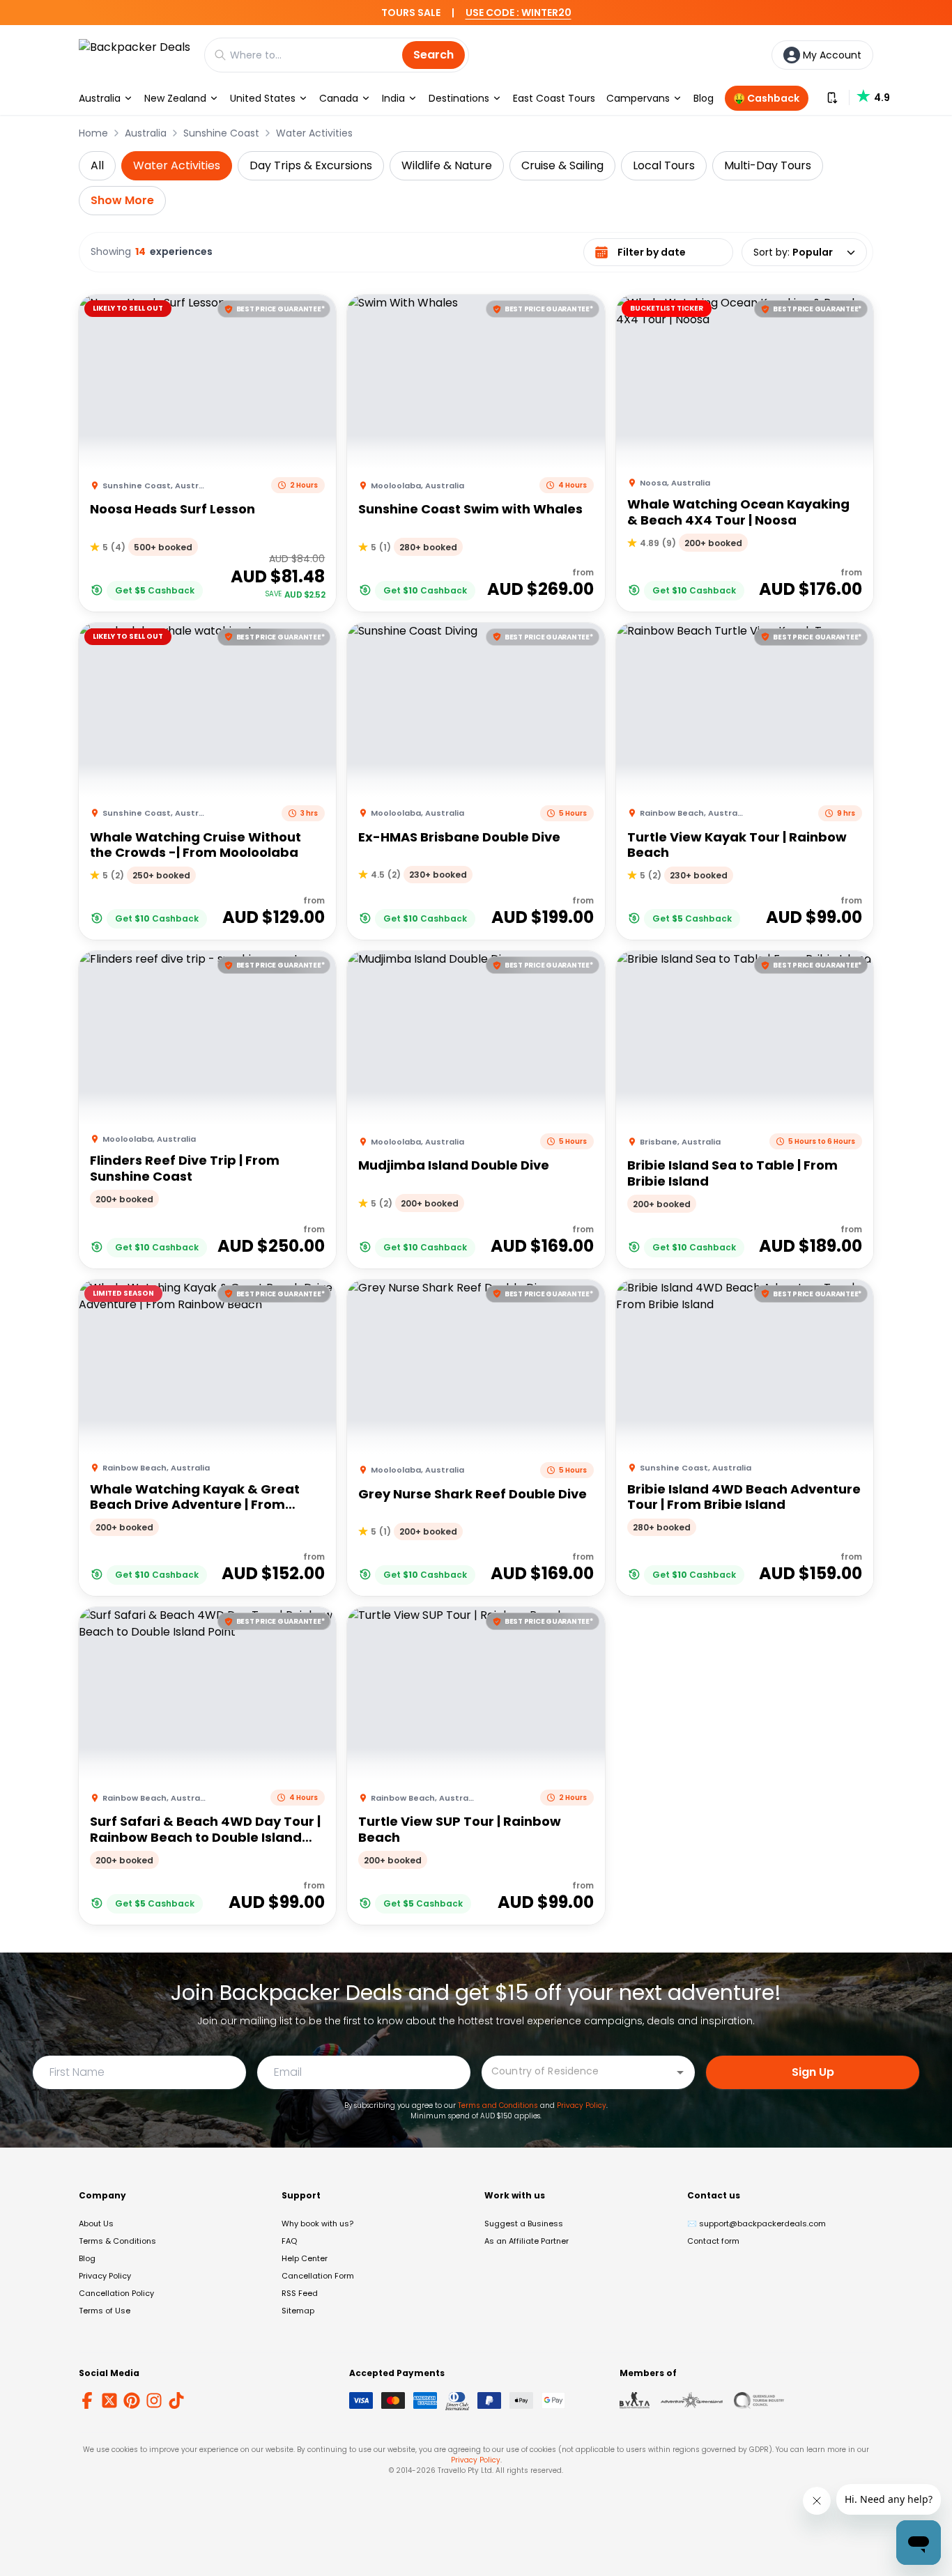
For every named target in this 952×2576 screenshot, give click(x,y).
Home (93, 133)
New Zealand (175, 98)
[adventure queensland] (692, 2400)
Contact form (713, 2241)
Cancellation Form (318, 2276)
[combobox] (578, 2071)
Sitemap (298, 2311)
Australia (100, 98)
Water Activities (314, 133)
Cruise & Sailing (562, 165)
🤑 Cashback (766, 98)
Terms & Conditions (117, 2241)
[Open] (680, 2072)
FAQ (289, 2241)
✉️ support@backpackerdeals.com (757, 2224)
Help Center (305, 2258)
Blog (704, 98)
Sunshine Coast (221, 133)
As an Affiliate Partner (527, 2241)
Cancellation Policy (116, 2293)
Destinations (459, 98)
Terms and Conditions (498, 2105)
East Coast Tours (554, 98)
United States (263, 98)
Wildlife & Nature (447, 165)
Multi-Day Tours (768, 165)
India (393, 98)
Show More (122, 200)
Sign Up (813, 2072)
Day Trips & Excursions (311, 165)
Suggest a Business (524, 2224)
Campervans (638, 98)
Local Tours (664, 165)
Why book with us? (317, 2224)
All (97, 165)
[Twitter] (109, 2400)
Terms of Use (105, 2311)
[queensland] (759, 2400)
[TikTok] (176, 2400)
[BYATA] (635, 2400)
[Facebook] (87, 2400)
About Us (96, 2224)
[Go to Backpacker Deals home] (135, 55)
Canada (339, 98)
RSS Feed (300, 2293)
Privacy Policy (582, 2105)
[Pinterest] (132, 2400)
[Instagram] (154, 2400)
